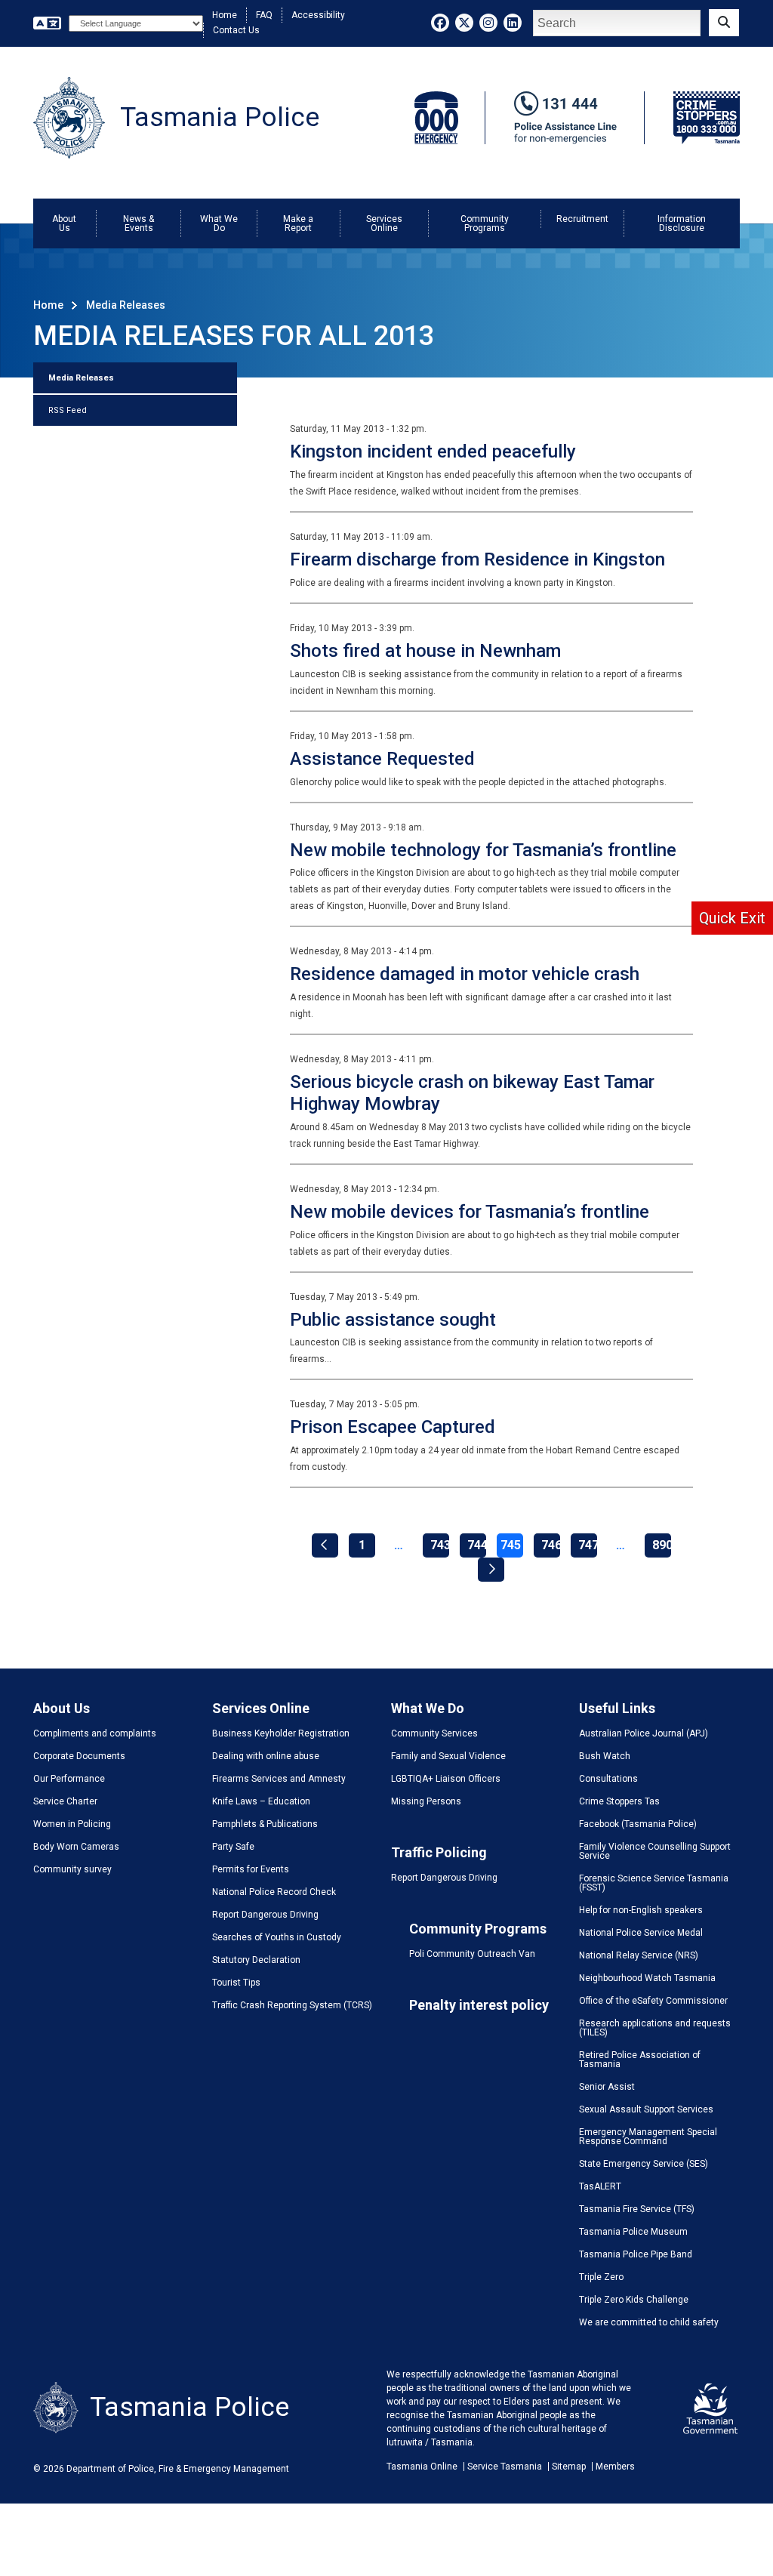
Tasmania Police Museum (633, 2232)
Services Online (384, 223)
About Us (64, 223)
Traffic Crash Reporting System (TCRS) (292, 2005)
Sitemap (569, 2467)
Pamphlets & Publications (265, 1824)
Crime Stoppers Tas (619, 1801)
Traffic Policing (439, 1852)
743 (440, 1545)
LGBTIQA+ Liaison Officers (446, 1779)
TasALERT (600, 2186)
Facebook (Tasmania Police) (638, 1824)
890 (662, 1545)
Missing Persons (426, 1801)
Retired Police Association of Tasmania (640, 2060)
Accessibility (318, 15)
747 (588, 1545)
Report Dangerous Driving (265, 1915)
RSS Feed (68, 410)
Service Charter (65, 1801)
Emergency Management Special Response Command (648, 2137)
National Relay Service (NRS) (639, 1955)
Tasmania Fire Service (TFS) (637, 2209)
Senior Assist (607, 2087)
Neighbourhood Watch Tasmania (647, 1978)
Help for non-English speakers (641, 1910)
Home (225, 15)
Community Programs (485, 223)
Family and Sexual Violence (448, 1756)
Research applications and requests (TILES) (655, 2028)
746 (551, 1545)
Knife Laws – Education (261, 1801)
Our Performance (69, 1779)
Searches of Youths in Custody (277, 1937)
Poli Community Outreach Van (472, 1954)
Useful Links (617, 1708)
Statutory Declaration (256, 1960)
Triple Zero (601, 2277)
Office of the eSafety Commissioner (653, 2001)
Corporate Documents (79, 1756)
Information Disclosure (682, 223)
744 (477, 1545)
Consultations (608, 1779)
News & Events (139, 223)
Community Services (434, 1733)
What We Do (219, 223)
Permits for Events (251, 1869)
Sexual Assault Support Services (646, 2109)
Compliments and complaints (95, 1733)
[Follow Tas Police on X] (464, 23)
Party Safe (233, 1847)
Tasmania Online (422, 2467)
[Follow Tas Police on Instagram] (488, 23)
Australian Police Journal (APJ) (644, 1733)
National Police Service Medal (641, 1933)
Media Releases (81, 378)
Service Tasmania (505, 2467)
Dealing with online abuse (266, 1756)
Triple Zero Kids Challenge (634, 2300)
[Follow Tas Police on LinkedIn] (513, 23)
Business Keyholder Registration (281, 1733)
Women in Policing (72, 1824)
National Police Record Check (274, 1892)
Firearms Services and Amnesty (279, 1779)
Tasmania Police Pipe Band (636, 2254)
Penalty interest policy (479, 2005)
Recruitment (582, 219)
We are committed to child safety (649, 2322)
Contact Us (236, 30)
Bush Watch (605, 1756)
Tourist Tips (236, 1983)
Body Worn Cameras (76, 1847)
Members (615, 2467)
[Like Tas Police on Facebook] (440, 23)
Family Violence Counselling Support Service (655, 1851)
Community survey (72, 1869)
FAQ (264, 15)
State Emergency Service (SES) (644, 2164)
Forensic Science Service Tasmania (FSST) (654, 1883)
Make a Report (298, 223)
